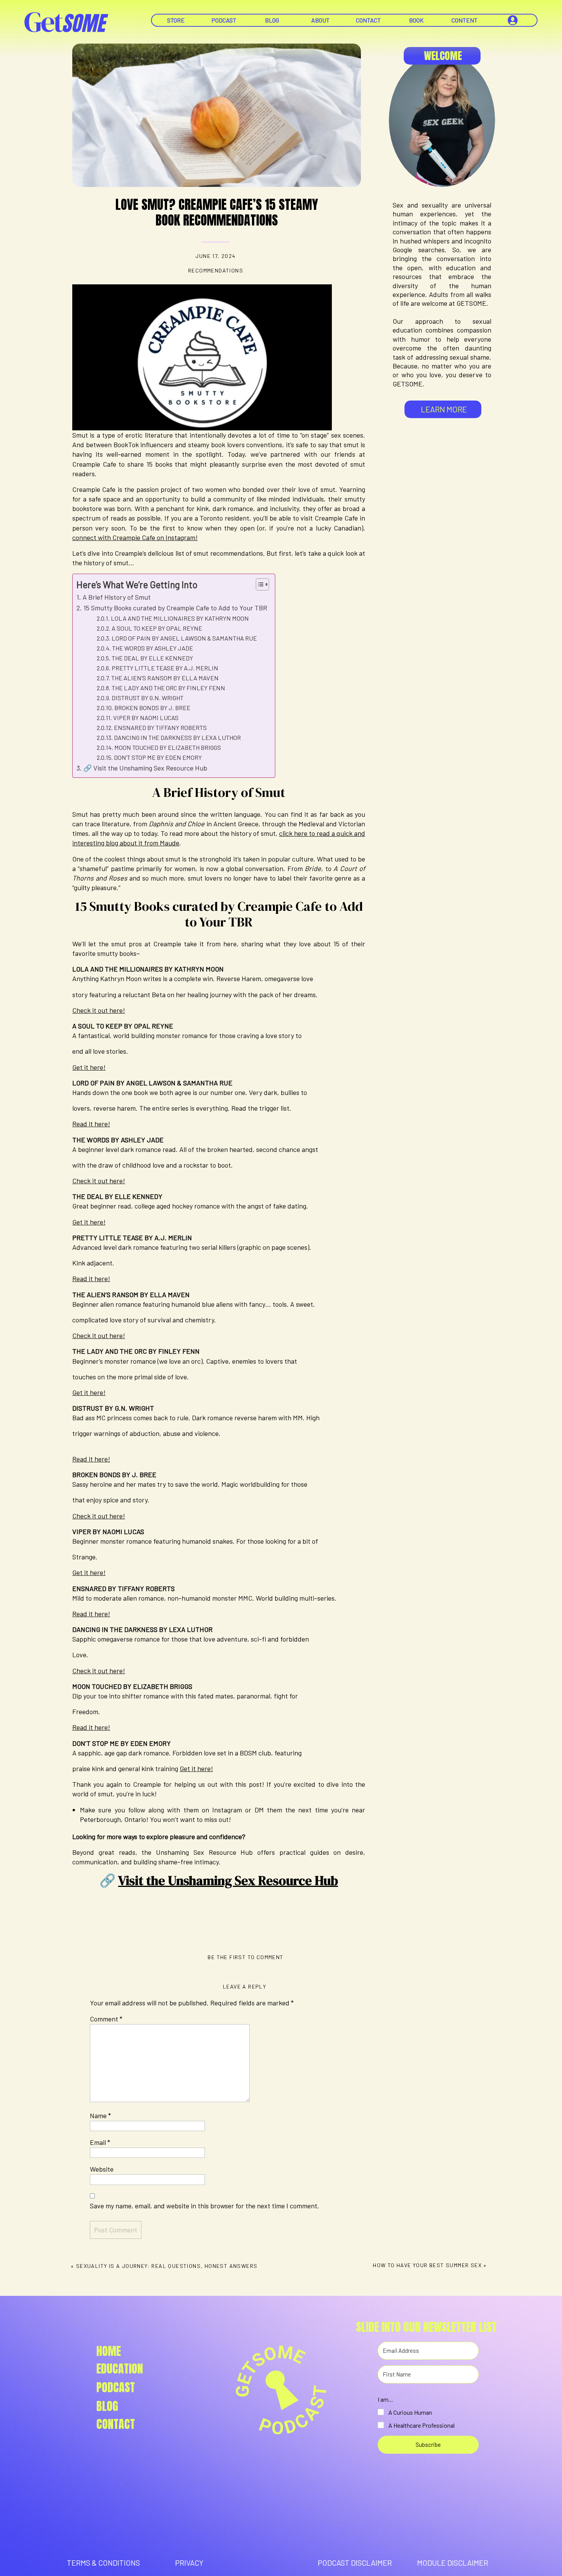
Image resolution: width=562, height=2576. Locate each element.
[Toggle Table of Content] (259, 584)
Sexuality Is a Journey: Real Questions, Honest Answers (167, 2266)
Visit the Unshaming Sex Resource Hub (228, 1880)
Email (100, 2142)
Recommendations (216, 270)
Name (100, 2115)
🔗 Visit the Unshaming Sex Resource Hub (145, 768)
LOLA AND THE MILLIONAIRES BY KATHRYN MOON (180, 618)
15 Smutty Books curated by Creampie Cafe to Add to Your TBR (175, 608)
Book (416, 20)
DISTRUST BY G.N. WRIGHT (148, 698)
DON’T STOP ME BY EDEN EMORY (158, 757)
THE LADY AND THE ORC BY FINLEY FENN (168, 688)
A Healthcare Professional (421, 2425)
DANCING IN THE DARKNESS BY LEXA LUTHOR (177, 737)
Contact (368, 20)
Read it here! (91, 1124)
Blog (272, 20)
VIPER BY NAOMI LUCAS (146, 718)
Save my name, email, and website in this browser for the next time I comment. (205, 2206)
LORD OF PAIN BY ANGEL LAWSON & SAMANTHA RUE (184, 638)
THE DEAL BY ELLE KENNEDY (152, 658)
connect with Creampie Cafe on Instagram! (135, 537)
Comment (106, 2019)
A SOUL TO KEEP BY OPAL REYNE (157, 628)
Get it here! (89, 1067)
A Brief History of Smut (117, 597)
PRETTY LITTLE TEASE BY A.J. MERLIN (165, 668)
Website (102, 2169)
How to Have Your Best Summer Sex (427, 2265)
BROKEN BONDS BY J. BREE (152, 708)
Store (176, 20)
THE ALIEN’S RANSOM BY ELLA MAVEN (165, 678)
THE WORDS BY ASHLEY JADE (153, 648)
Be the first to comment (245, 1957)
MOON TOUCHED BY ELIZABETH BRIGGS (168, 747)
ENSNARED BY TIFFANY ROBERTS (160, 728)
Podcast (224, 20)
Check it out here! (99, 1010)
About (320, 20)
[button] (428, 2412)
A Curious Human (410, 2412)
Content (465, 20)
